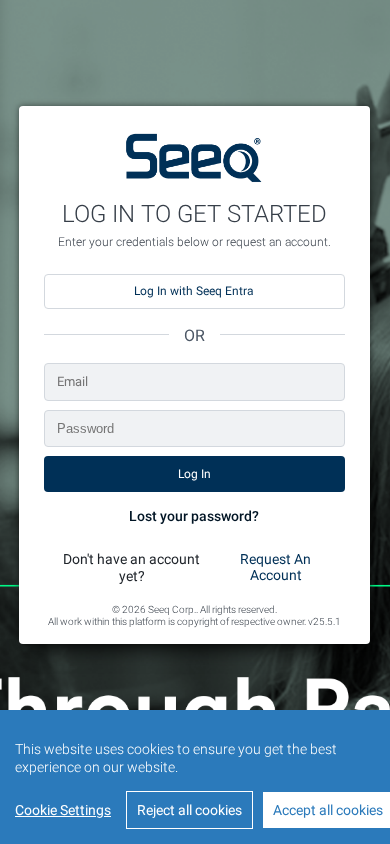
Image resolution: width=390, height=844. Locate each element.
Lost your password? (194, 516)
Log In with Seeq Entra (194, 291)
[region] (195, 777)
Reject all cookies (189, 810)
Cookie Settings (63, 810)
